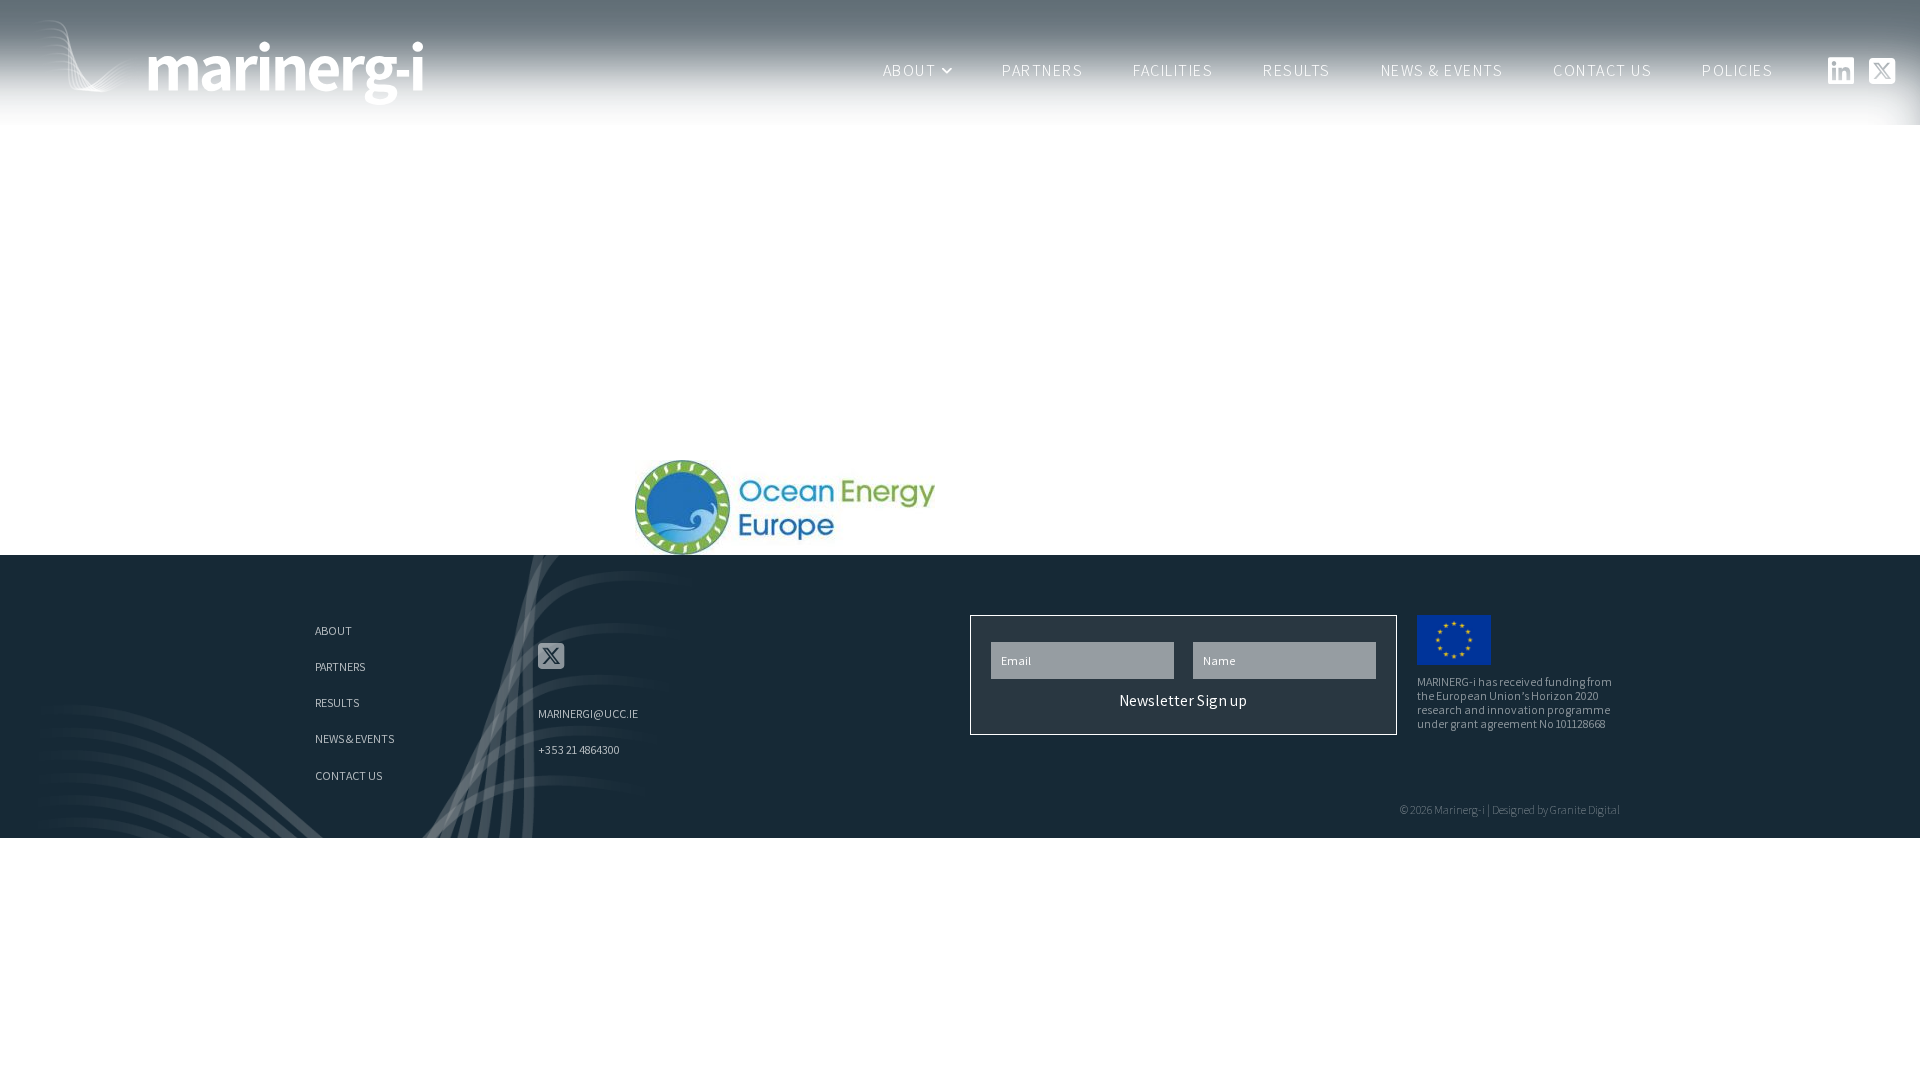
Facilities (1173, 70)
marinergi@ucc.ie (588, 713)
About (910, 70)
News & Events (1442, 70)
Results (1297, 70)
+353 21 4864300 (579, 749)
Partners (1042, 70)
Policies (1737, 70)
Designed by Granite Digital (1556, 809)
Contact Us (1602, 70)
